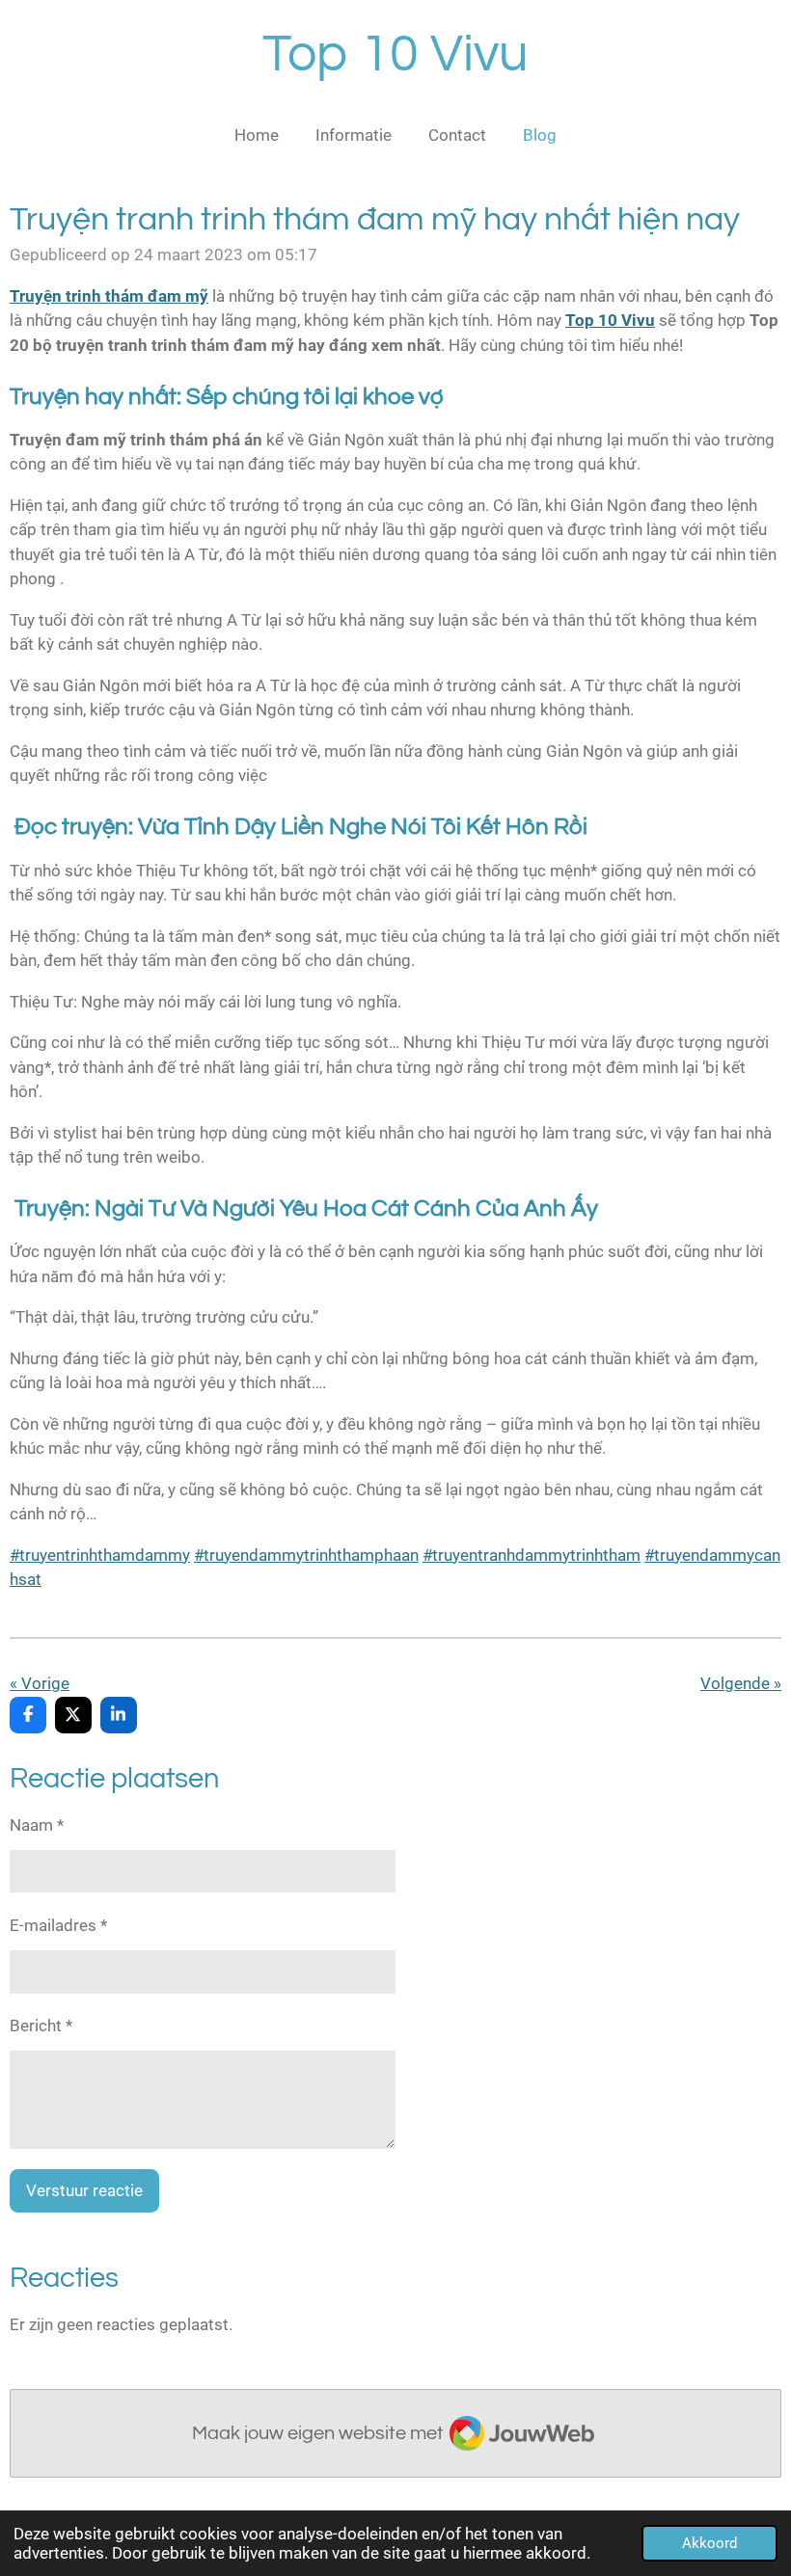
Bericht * (41, 2026)
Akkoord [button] (709, 2543)
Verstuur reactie (84, 2190)
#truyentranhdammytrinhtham (532, 1555)
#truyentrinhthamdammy (100, 1555)
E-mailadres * (58, 1925)
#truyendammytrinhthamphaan (306, 1555)
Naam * (37, 1825)
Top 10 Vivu (395, 54)
